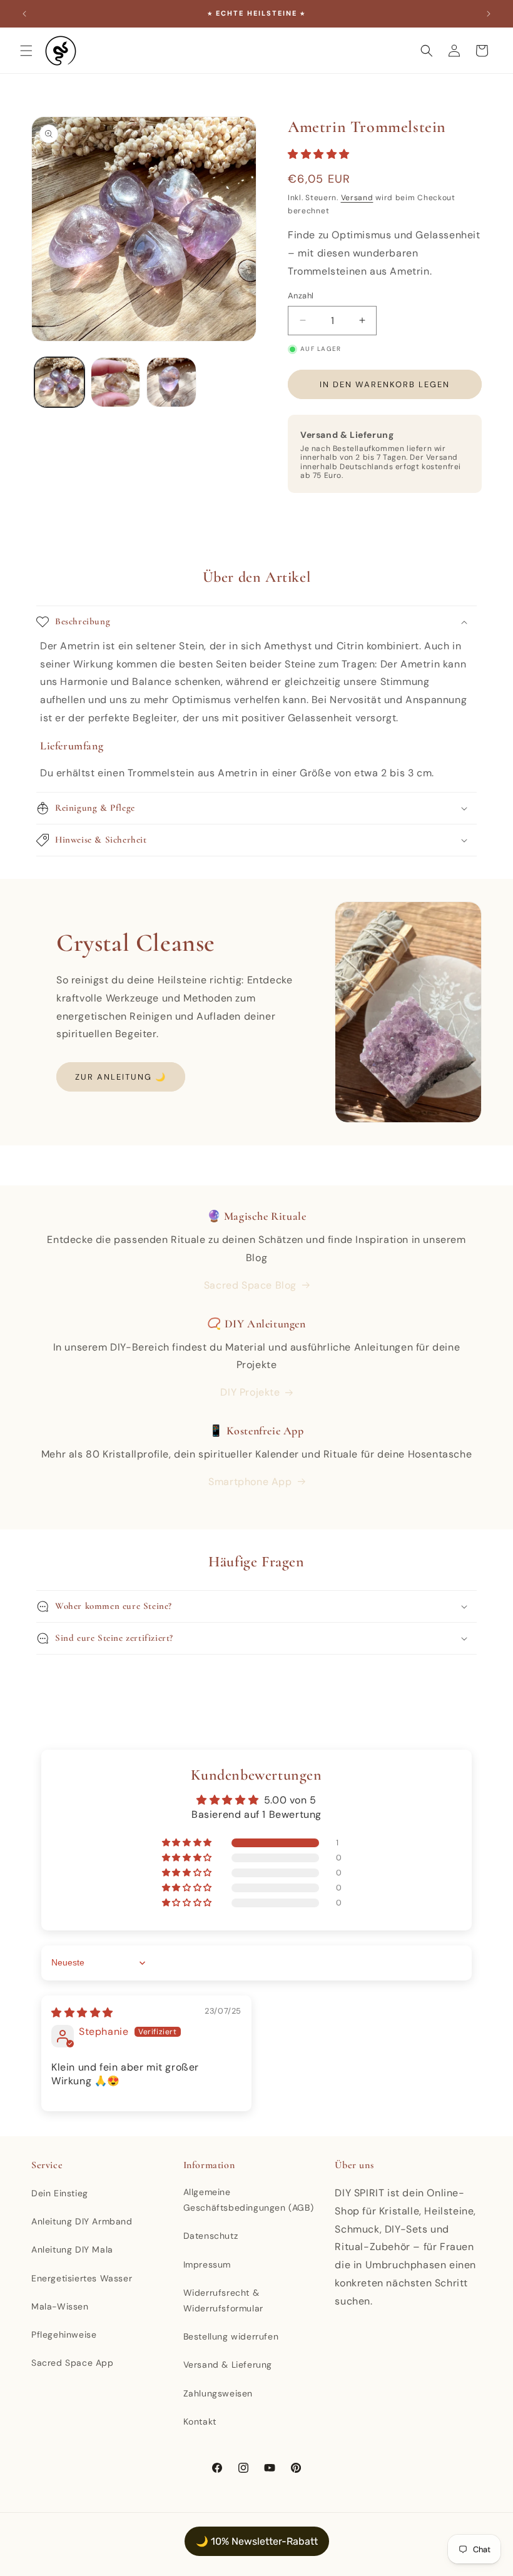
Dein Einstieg (60, 2193)
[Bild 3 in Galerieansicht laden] (171, 382)
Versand (357, 198)
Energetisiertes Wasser (82, 2278)
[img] (82, 2013)
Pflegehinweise (64, 2335)
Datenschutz (211, 2236)
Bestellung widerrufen (231, 2336)
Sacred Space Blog (250, 1285)
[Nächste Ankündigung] (489, 14)
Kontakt (200, 2421)
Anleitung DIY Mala (72, 2249)
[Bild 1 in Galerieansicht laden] (59, 382)
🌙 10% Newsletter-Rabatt (257, 2541)
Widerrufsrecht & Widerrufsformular (223, 2300)
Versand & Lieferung (228, 2365)
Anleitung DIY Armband (82, 2221)
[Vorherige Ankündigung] (24, 14)
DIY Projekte (250, 1392)
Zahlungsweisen (218, 2393)
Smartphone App (250, 1482)
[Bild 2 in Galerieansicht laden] (116, 382)
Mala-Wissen (60, 2306)
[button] (26, 51)
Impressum (207, 2264)
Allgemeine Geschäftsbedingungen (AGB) (249, 2200)
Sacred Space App (73, 2363)
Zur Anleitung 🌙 (121, 1077)
